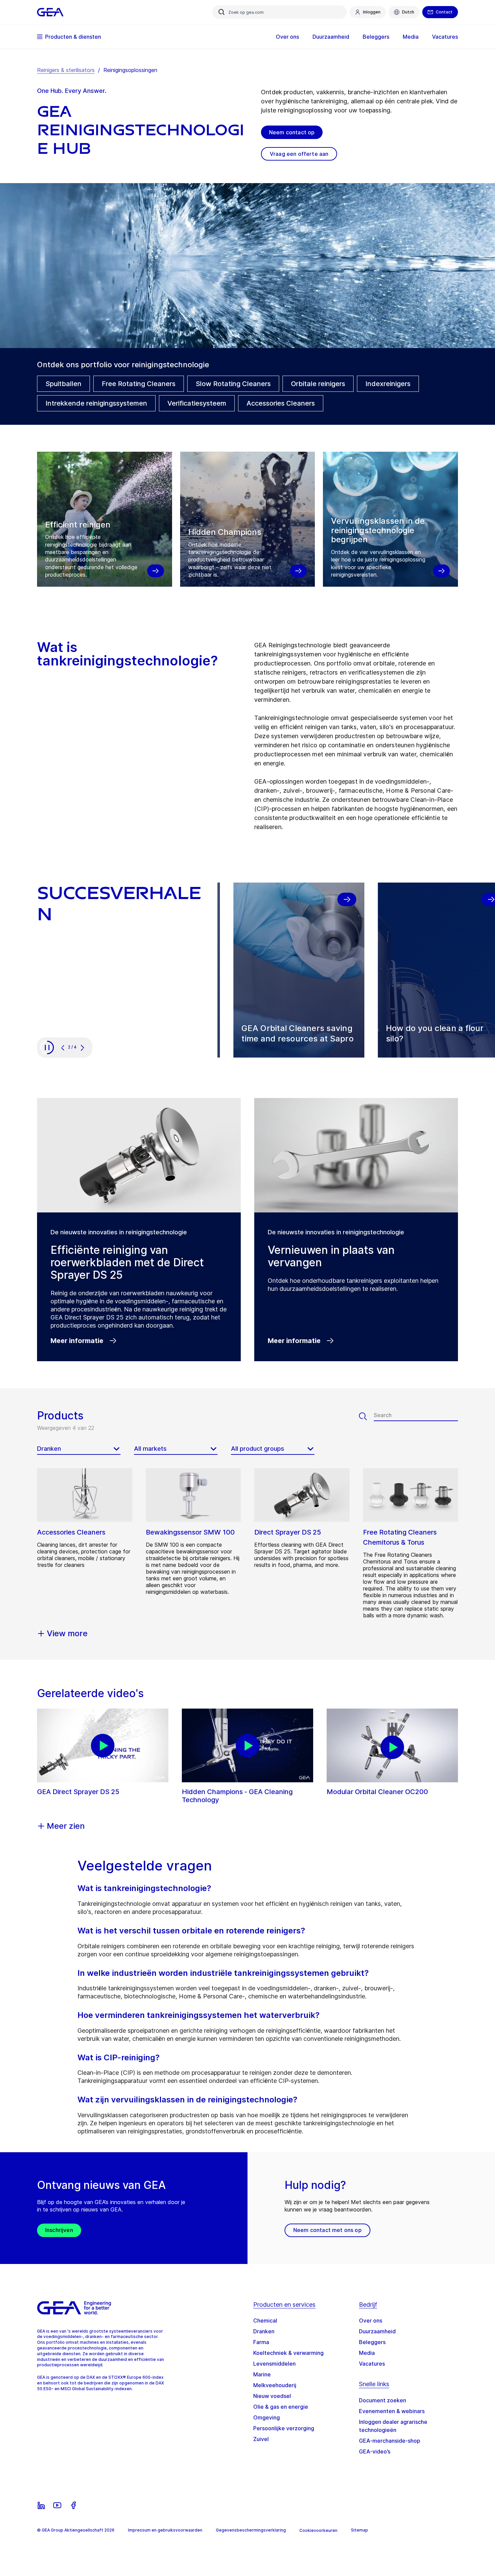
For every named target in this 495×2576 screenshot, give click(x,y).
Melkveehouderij (275, 2385)
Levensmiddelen (274, 2364)
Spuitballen (63, 384)
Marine (262, 2374)
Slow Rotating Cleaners (233, 384)
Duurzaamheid (377, 2331)
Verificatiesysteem (197, 403)
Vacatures (372, 2364)
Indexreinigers (388, 384)
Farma (261, 2342)
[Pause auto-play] (47, 1047)
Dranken (264, 2331)
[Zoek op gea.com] (222, 12)
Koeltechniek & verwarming (288, 2353)
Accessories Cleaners (281, 403)
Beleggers (372, 2342)
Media (367, 2353)
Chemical (265, 2321)
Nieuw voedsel (272, 2396)
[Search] (366, 1416)
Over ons (371, 2321)
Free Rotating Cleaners (139, 384)
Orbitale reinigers (318, 384)
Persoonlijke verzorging (284, 2428)
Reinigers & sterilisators (66, 70)
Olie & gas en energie (281, 2407)
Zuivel (261, 2439)
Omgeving (267, 2417)
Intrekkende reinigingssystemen (96, 403)
